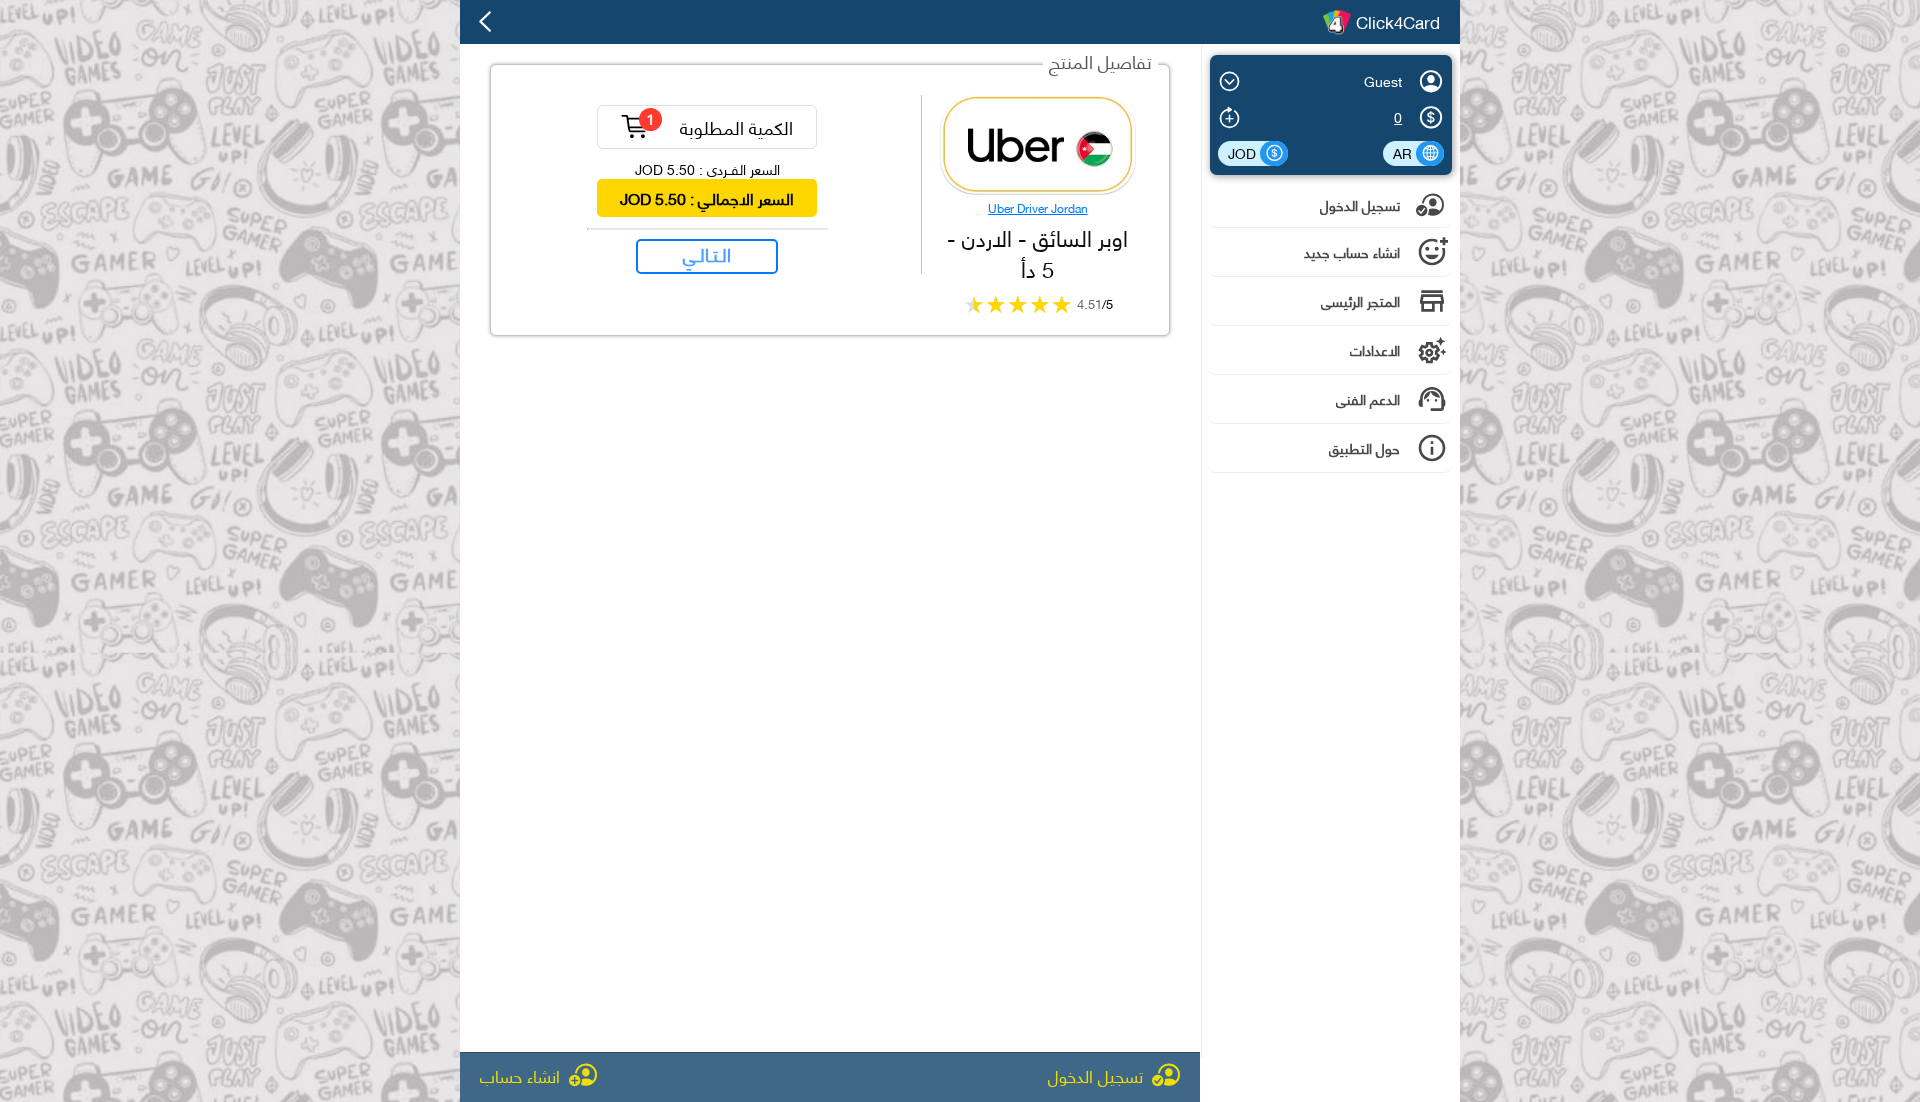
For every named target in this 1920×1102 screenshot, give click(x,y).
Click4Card (1398, 22)
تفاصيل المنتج (1100, 60)
